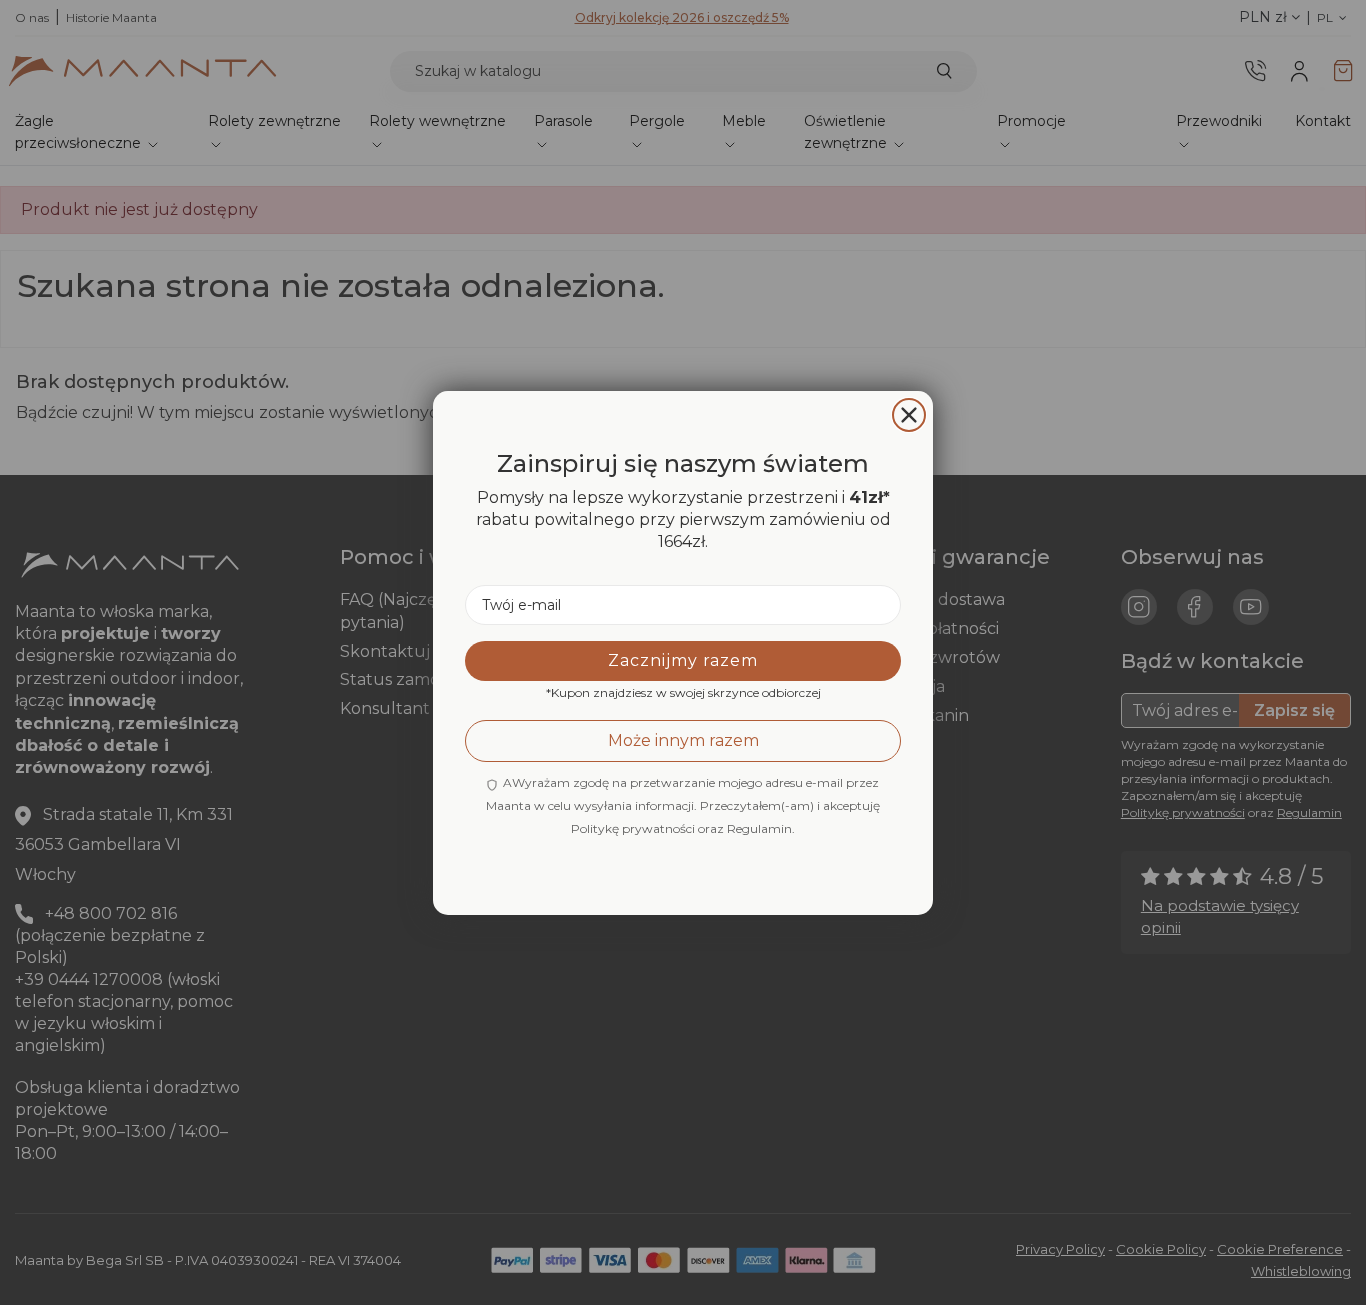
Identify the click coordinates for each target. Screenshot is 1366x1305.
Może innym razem (683, 739)
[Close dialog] (909, 415)
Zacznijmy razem (683, 659)
